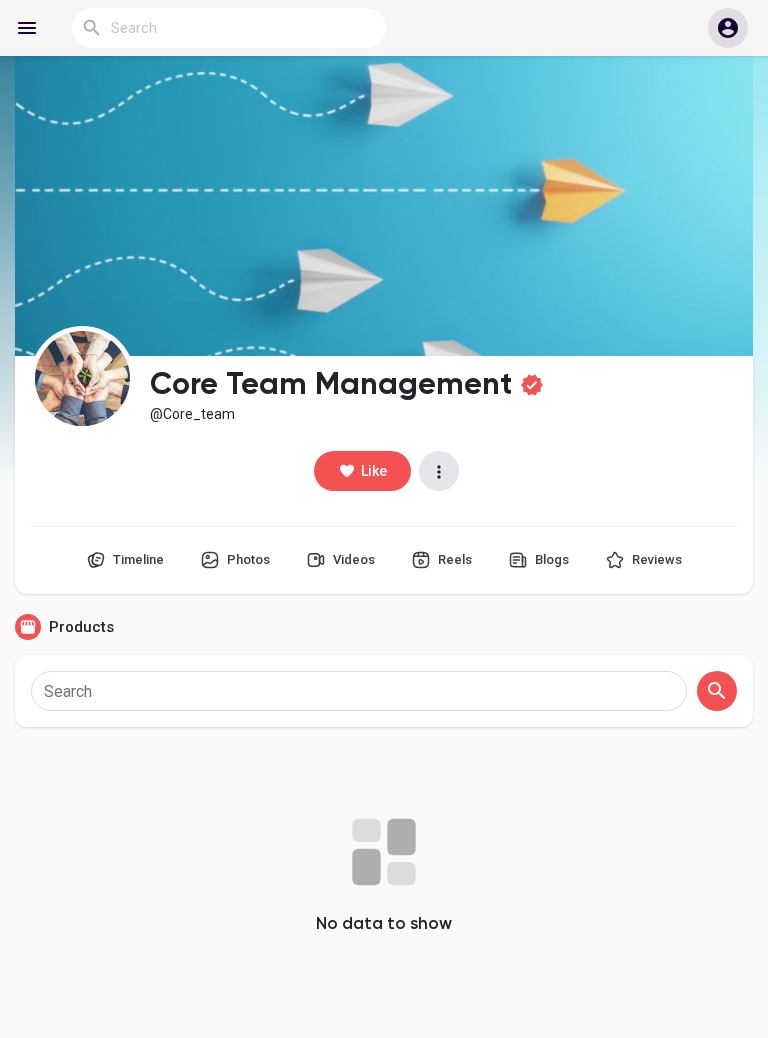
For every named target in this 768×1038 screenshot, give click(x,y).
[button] (728, 28)
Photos (247, 559)
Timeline (137, 559)
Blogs (550, 559)
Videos (352, 559)
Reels (453, 559)
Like (374, 471)
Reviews (655, 559)
